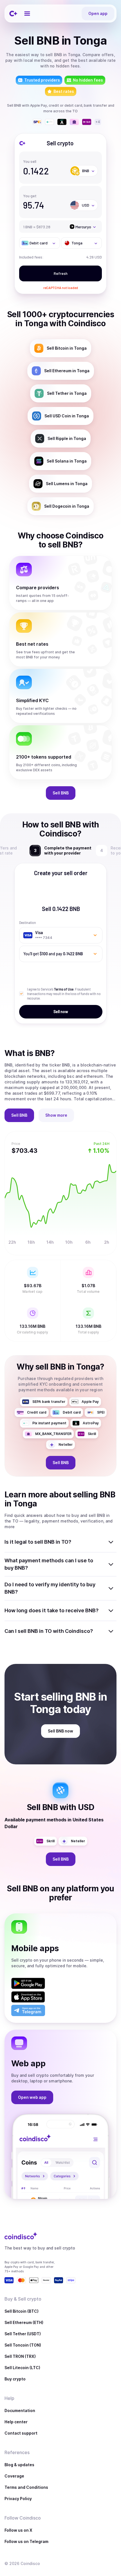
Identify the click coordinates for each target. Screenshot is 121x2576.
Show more (56, 1115)
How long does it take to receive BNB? (51, 1610)
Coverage (14, 2476)
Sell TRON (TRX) (20, 2356)
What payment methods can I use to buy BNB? (49, 1564)
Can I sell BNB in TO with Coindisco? (49, 1631)
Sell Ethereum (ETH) (24, 2322)
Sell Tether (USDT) (23, 2334)
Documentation (20, 2410)
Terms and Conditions (26, 2487)
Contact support (21, 2433)
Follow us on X (18, 2530)
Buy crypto (15, 2379)
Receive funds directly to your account (67, 850)
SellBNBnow (60, 1731)
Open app (98, 13)
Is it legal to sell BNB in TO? (38, 1542)
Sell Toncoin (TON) (23, 2345)
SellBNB (61, 793)
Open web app (32, 2097)
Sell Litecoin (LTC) (22, 2368)
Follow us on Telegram (26, 2541)
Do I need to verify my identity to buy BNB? (50, 1588)
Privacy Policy (18, 2499)
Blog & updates (19, 2465)
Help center (16, 2422)
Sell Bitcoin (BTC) (22, 2311)
